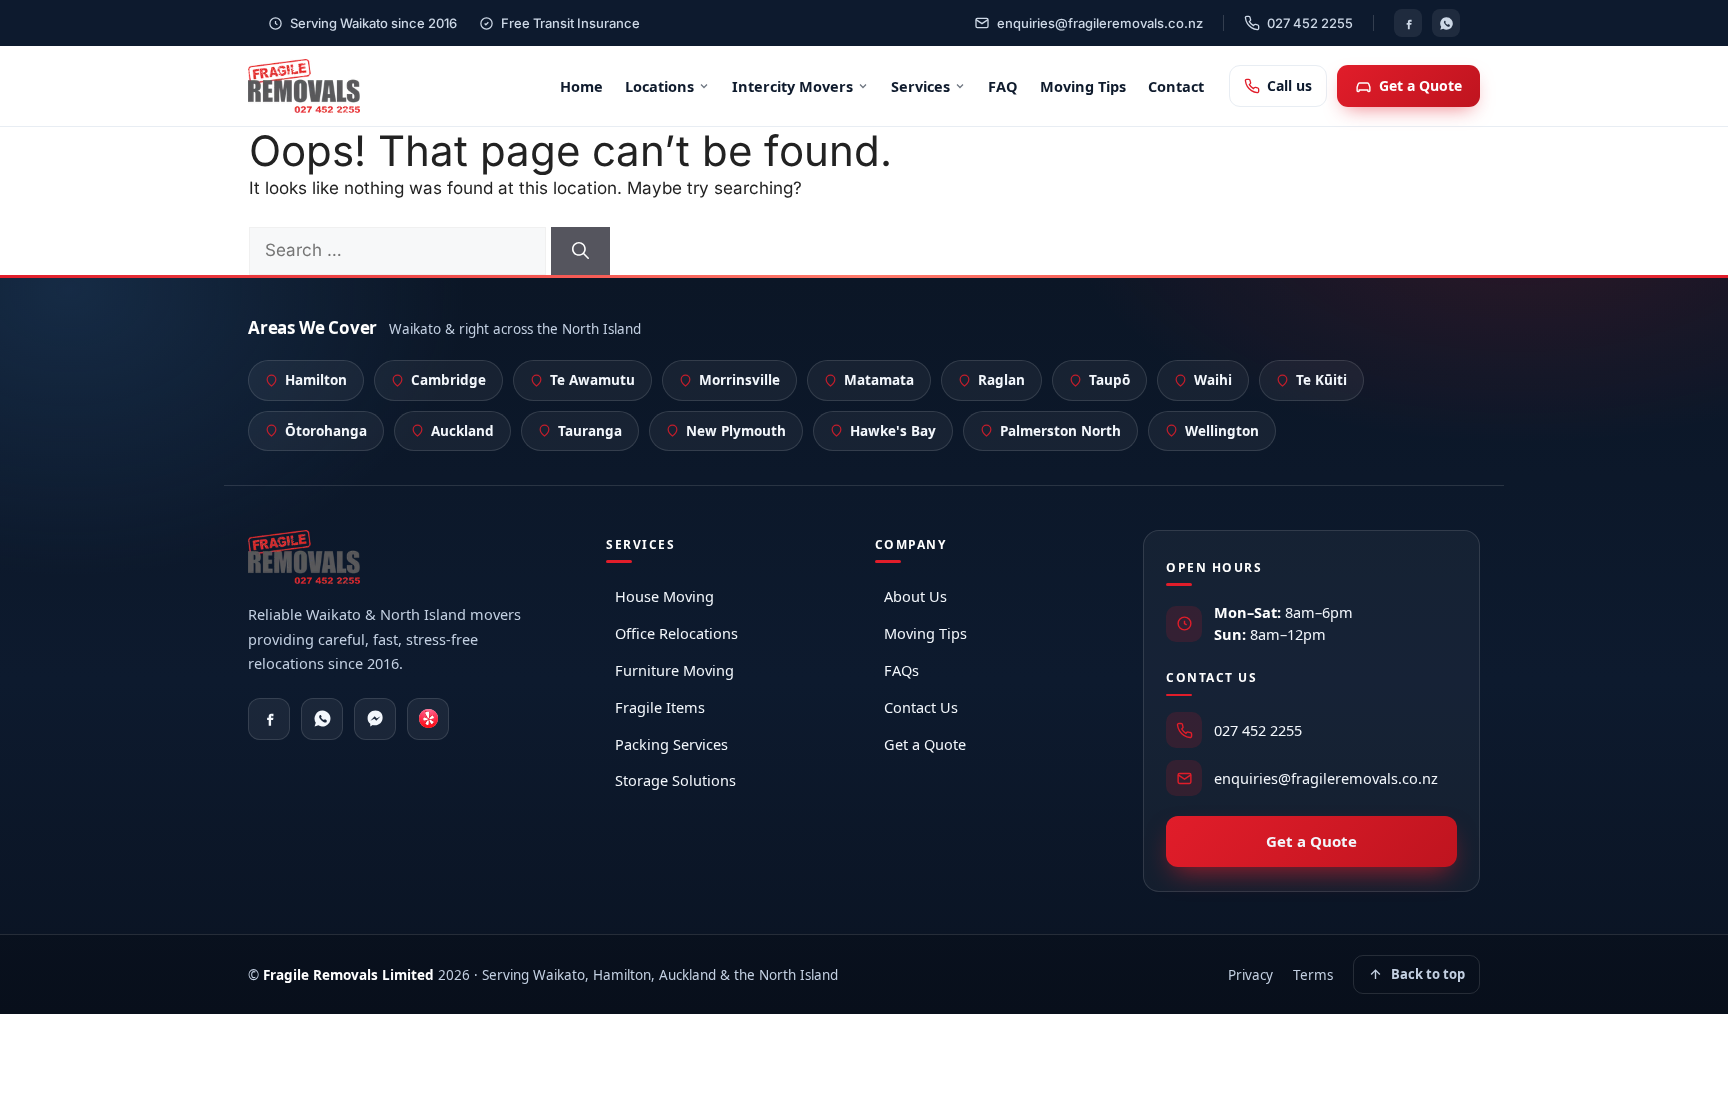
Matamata (879, 380)
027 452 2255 (1310, 23)
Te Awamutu (592, 380)
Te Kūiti (1321, 380)
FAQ (1003, 86)
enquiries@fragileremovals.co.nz (1100, 23)
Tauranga (590, 431)
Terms (1313, 975)
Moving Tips (1083, 86)
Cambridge (448, 380)
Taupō (1109, 380)
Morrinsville (739, 380)
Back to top (1428, 974)
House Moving (664, 596)
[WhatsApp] (1446, 23)
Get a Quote (1420, 85)
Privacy (1250, 975)
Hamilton (316, 380)
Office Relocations (676, 633)
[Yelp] (428, 719)
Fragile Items (660, 707)
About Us (915, 596)
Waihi (1213, 380)
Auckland (462, 431)
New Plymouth (736, 431)
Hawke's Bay (893, 431)
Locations (659, 86)
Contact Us (921, 707)
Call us (1289, 85)
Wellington (1222, 431)
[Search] (580, 251)
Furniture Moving (674, 670)
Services (920, 86)
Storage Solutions (675, 780)
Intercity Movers (792, 86)
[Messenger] (375, 719)
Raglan (1001, 380)
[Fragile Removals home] (304, 86)
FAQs (901, 670)
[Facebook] (1408, 23)
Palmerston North (1060, 431)
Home (581, 86)
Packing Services (671, 744)
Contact (1176, 86)
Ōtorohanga (326, 431)
